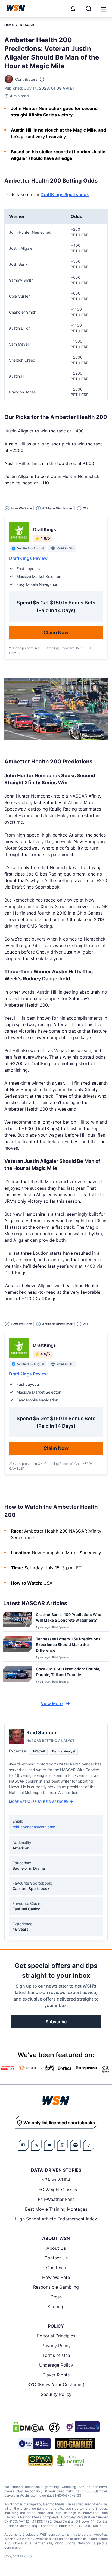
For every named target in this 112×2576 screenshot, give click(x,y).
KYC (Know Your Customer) (56, 2385)
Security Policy (56, 2394)
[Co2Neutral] (70, 2460)
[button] (103, 9)
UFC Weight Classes (56, 2190)
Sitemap (56, 2307)
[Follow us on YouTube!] (49, 2145)
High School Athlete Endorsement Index (56, 2219)
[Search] (89, 9)
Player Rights (56, 2375)
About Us (56, 2248)
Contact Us (56, 2258)
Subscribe (56, 2022)
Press (56, 2297)
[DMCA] (28, 2427)
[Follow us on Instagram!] (63, 2145)
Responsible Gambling (56, 2287)
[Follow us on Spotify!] (76, 2145)
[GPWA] (41, 2460)
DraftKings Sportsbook (65, 194)
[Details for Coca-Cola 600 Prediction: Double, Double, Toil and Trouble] (17, 1676)
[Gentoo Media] (34, 2444)
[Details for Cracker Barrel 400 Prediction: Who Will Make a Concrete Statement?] (17, 1620)
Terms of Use (56, 2355)
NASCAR (27, 25)
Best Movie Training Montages (56, 2209)
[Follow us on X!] (36, 2145)
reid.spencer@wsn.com (34, 1827)
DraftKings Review (28, 558)
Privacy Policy (56, 2346)
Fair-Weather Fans (56, 2199)
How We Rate (56, 2277)
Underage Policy (56, 2365)
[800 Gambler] (75, 2444)
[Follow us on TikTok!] (89, 2145)
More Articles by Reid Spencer (39, 1802)
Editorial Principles (56, 2336)
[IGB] (82, 2427)
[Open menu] (103, 9)
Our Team (56, 2268)
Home (9, 25)
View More (52, 1703)
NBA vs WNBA (56, 2180)
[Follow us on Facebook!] (23, 2145)
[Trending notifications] (73, 9)
